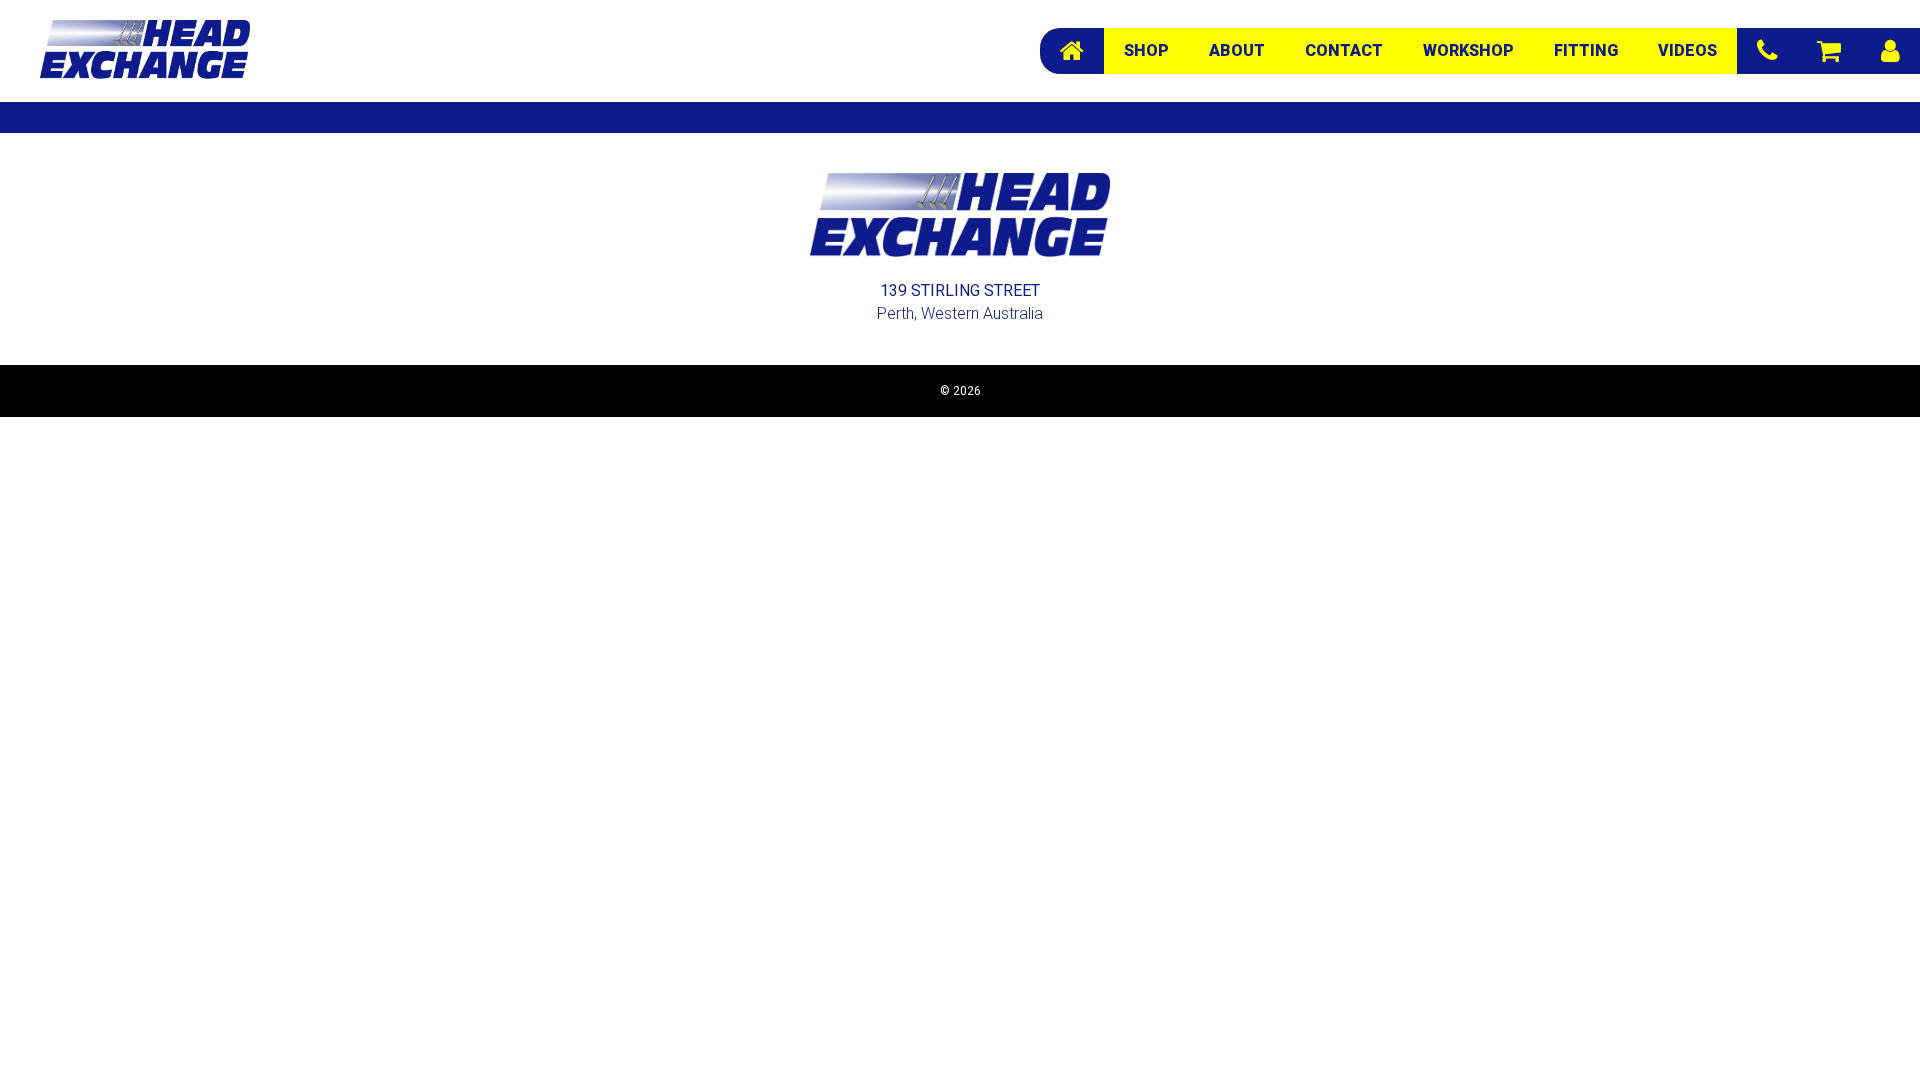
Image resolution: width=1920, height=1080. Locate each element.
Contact (1344, 50)
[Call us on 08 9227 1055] (1767, 51)
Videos (1687, 50)
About (1237, 50)
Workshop (1468, 50)
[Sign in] (1890, 51)
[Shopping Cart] (1829, 51)
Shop (1146, 50)
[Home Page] (1072, 51)
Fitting (1586, 50)
